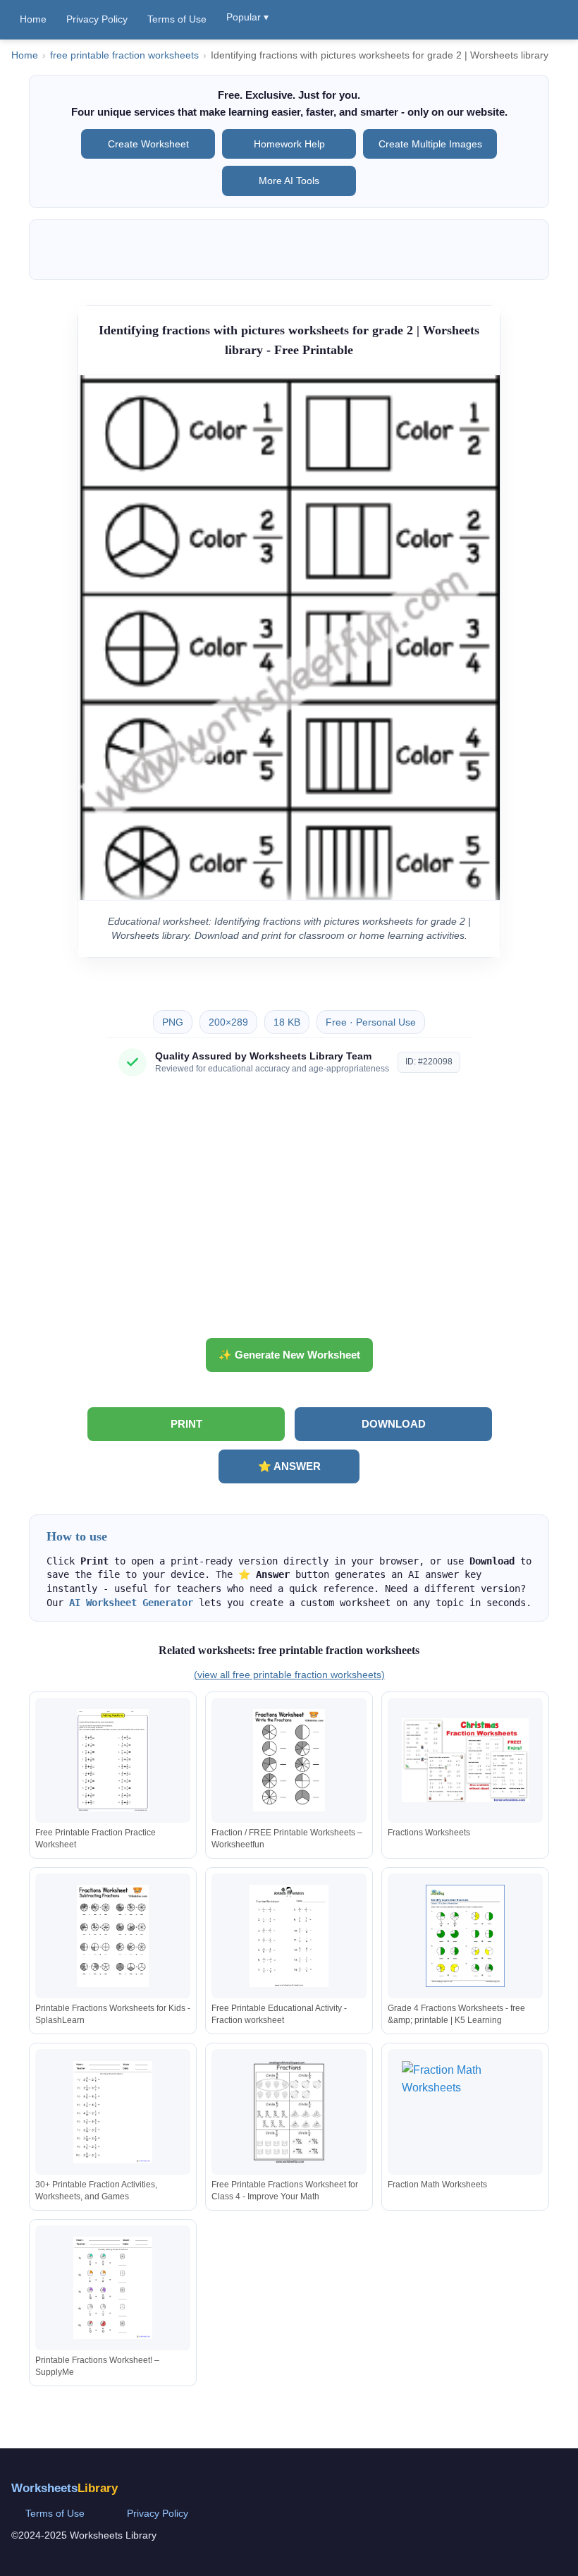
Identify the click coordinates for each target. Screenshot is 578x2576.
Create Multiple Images (430, 144)
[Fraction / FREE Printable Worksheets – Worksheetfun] (289, 1760)
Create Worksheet (148, 144)
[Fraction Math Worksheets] (465, 2112)
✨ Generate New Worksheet (289, 1355)
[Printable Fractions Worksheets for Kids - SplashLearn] (113, 1936)
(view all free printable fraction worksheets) (289, 1675)
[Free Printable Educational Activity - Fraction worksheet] (289, 1936)
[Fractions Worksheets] (465, 1760)
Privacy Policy (97, 19)
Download (394, 1424)
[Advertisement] (289, 1213)
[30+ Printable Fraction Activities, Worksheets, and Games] (113, 2112)
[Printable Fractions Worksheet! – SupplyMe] (113, 2288)
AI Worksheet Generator (131, 1603)
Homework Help (289, 144)
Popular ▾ (247, 17)
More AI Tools (289, 181)
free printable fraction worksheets (124, 55)
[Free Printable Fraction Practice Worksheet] (113, 1760)
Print (186, 1424)
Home (33, 19)
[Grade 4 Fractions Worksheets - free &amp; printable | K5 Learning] (465, 1936)
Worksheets (64, 2488)
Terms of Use (177, 19)
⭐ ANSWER (289, 1466)
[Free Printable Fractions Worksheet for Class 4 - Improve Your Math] (289, 2112)
